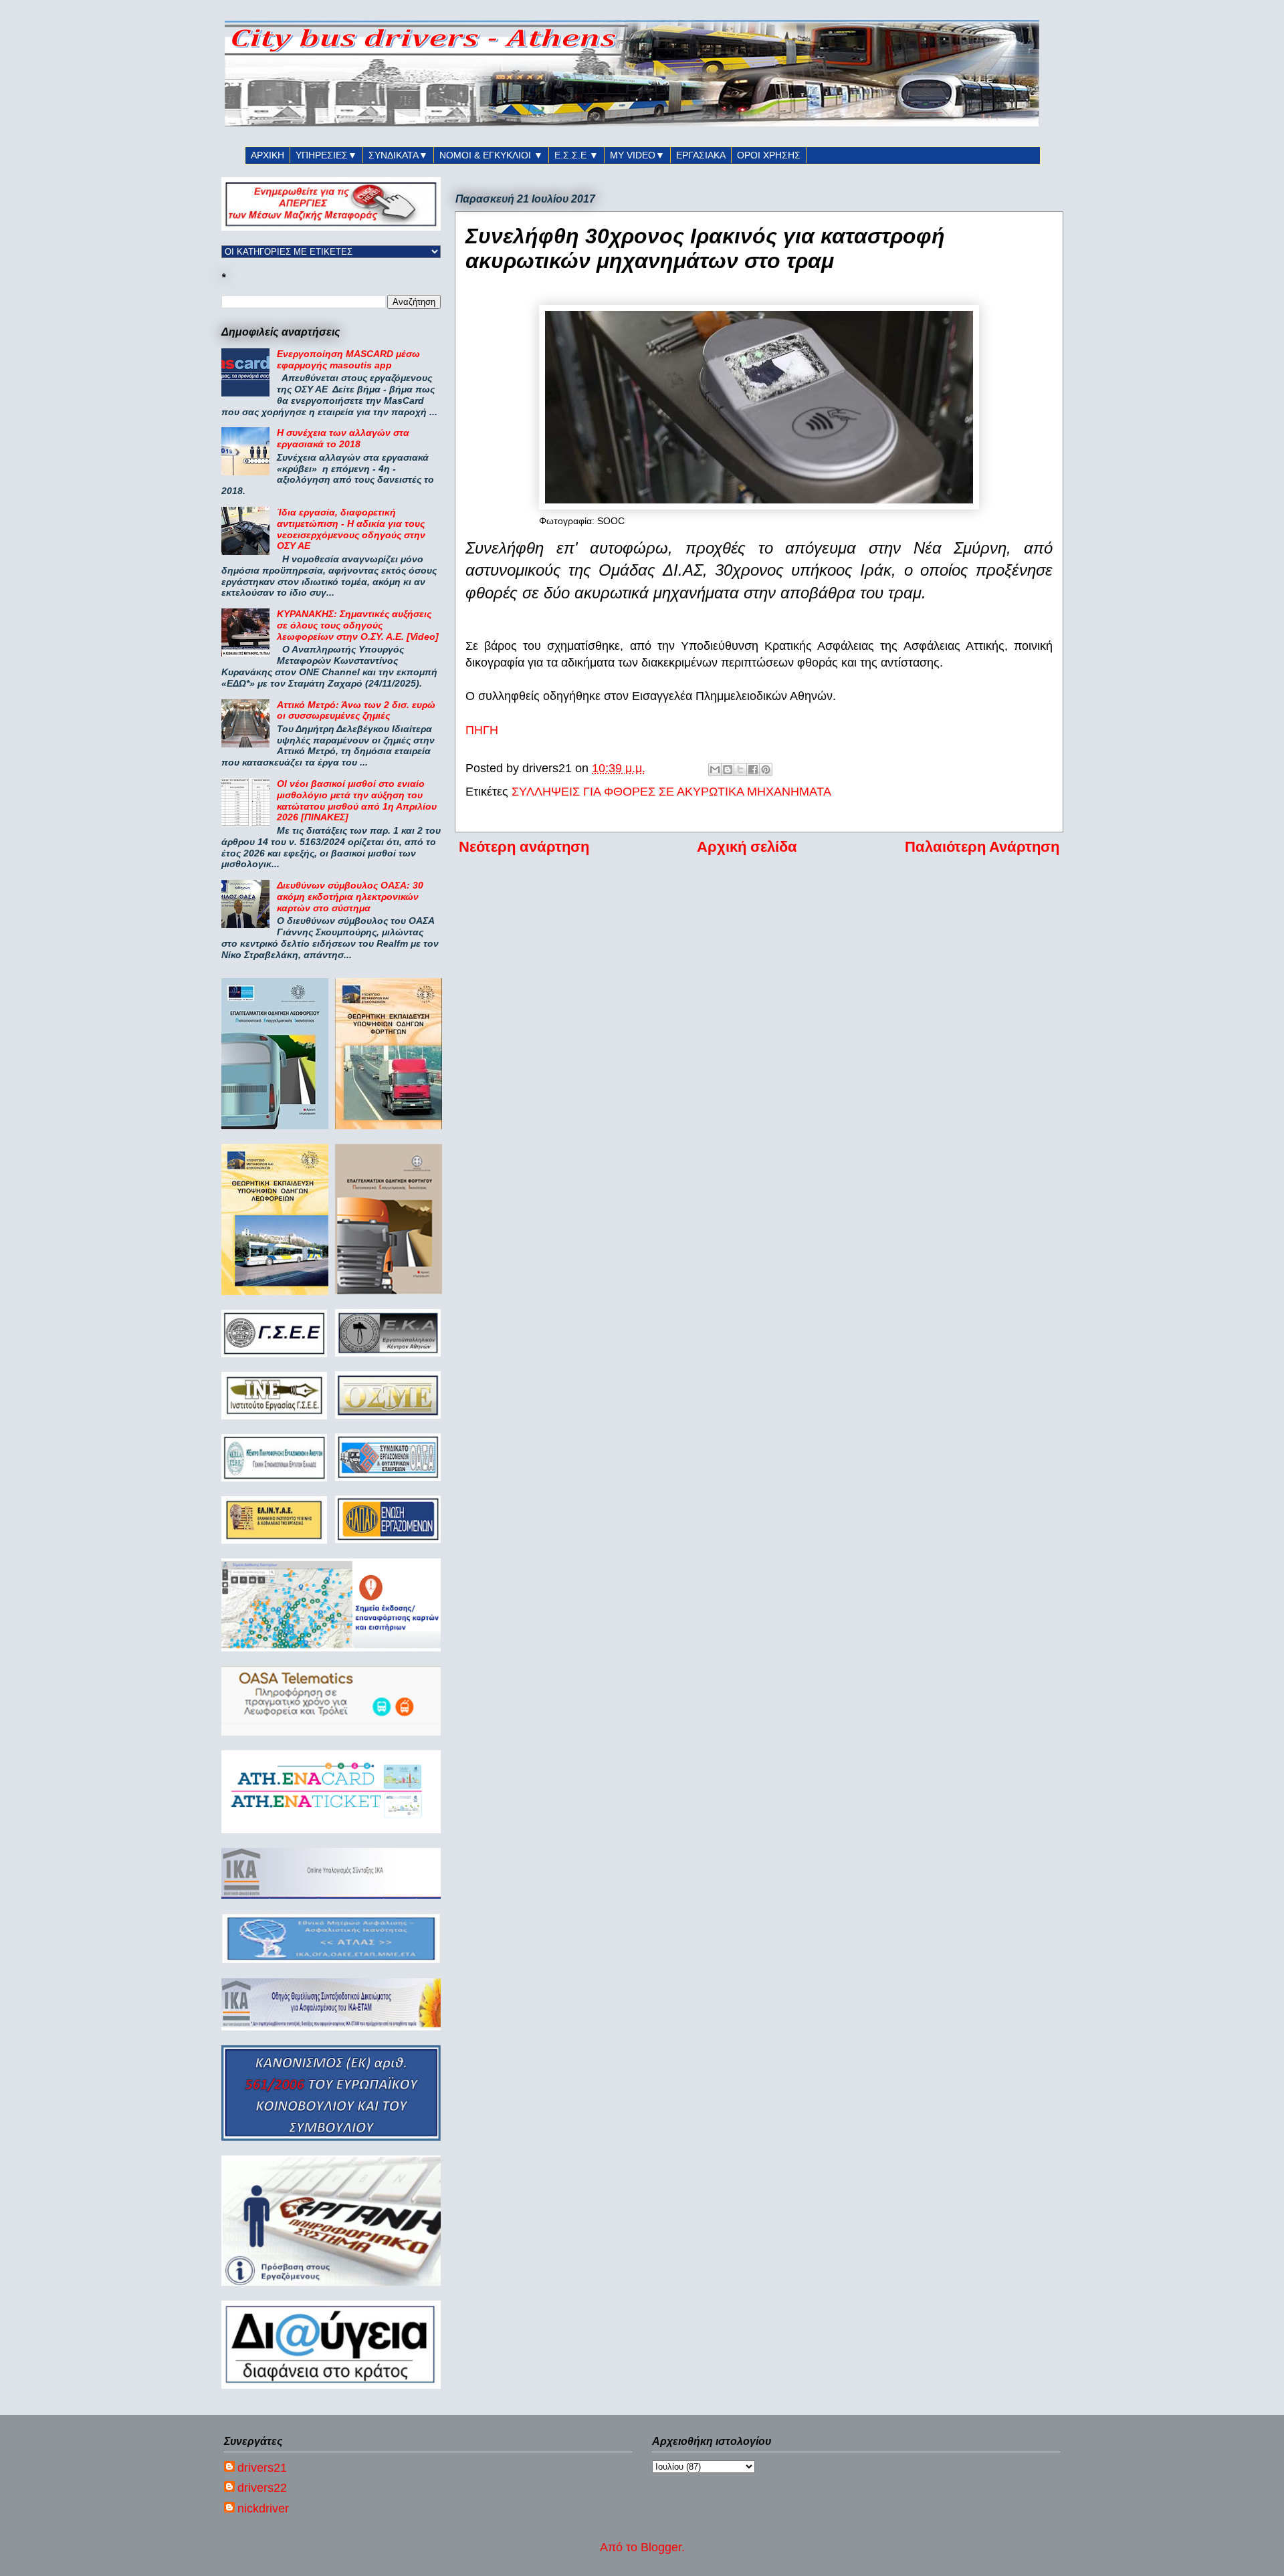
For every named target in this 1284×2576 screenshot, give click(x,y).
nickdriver (263, 2508)
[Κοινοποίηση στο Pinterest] (766, 770)
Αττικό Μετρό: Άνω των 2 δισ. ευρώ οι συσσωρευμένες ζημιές (356, 710)
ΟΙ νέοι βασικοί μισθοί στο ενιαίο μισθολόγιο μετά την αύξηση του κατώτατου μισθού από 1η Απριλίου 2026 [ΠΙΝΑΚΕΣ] (357, 800)
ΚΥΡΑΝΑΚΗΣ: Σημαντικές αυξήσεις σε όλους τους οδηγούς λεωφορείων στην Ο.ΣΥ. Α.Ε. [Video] (358, 625)
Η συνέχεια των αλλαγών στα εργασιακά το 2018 (343, 438)
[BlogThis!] (728, 770)
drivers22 (262, 2488)
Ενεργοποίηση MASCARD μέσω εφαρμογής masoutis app (348, 359)
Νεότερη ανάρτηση (524, 847)
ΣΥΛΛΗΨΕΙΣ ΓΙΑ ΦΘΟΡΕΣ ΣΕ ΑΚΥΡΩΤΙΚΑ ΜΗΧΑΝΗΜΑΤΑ (671, 792)
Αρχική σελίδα (747, 847)
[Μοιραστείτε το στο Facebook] (753, 770)
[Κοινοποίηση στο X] (740, 770)
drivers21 (262, 2468)
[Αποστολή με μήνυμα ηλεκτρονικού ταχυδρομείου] (715, 770)
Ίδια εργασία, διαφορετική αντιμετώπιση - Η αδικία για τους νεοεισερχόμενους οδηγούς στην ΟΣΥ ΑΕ (351, 529)
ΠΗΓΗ (482, 730)
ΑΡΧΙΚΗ (267, 155)
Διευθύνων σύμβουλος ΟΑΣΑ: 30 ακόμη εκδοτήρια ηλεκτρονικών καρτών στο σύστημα (350, 897)
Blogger (661, 2547)
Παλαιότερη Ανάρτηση (982, 847)
